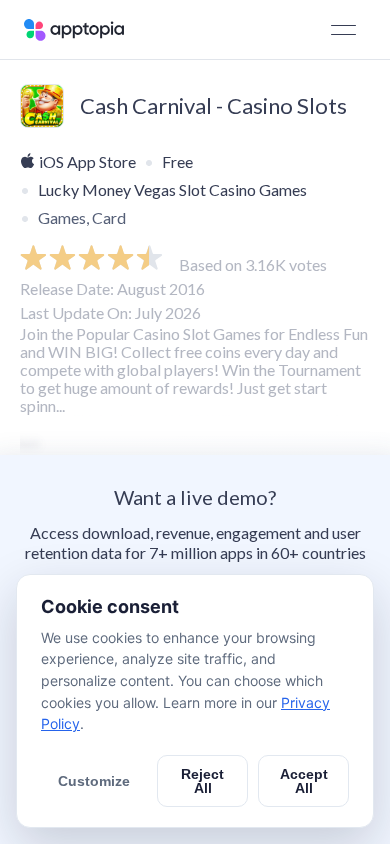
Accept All (304, 781)
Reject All (202, 781)
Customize (94, 781)
